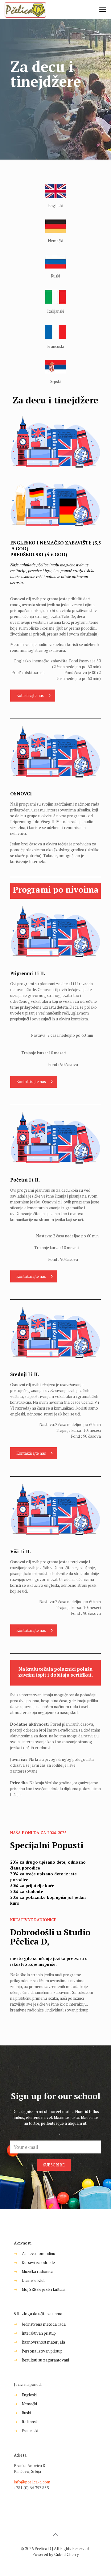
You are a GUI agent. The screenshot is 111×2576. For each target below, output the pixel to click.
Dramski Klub (34, 2280)
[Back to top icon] (55, 2535)
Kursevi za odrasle (38, 2262)
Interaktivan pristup (39, 2333)
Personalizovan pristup (42, 2351)
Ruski (26, 2413)
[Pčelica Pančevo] (25, 9)
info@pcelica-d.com (32, 2482)
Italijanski (30, 2422)
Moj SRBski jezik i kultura (43, 2289)
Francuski (30, 2431)
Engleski (29, 2395)
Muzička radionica (37, 2271)
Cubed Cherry (67, 2554)
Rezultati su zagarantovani (45, 2360)
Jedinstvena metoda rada (44, 2324)
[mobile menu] (103, 9)
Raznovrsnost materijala (43, 2342)
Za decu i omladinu (38, 2253)
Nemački (29, 2404)
